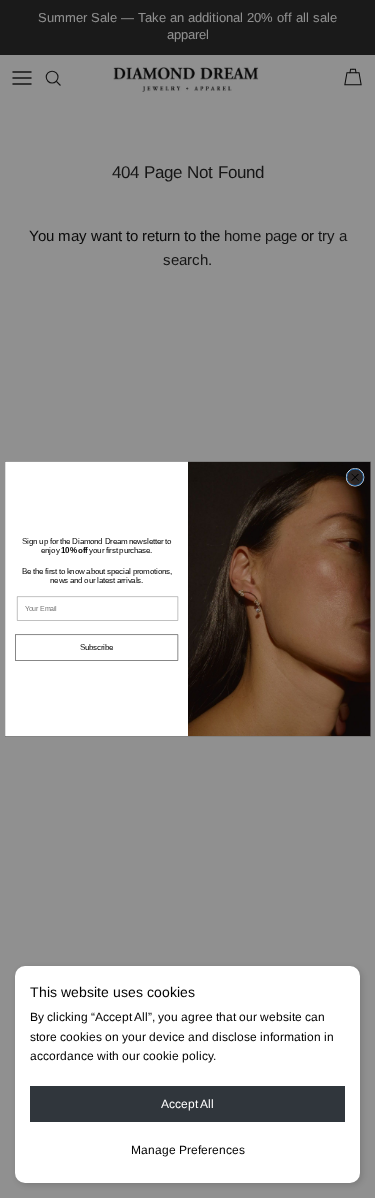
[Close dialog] (354, 477)
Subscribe (96, 647)
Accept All (187, 1104)
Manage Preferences (188, 1150)
